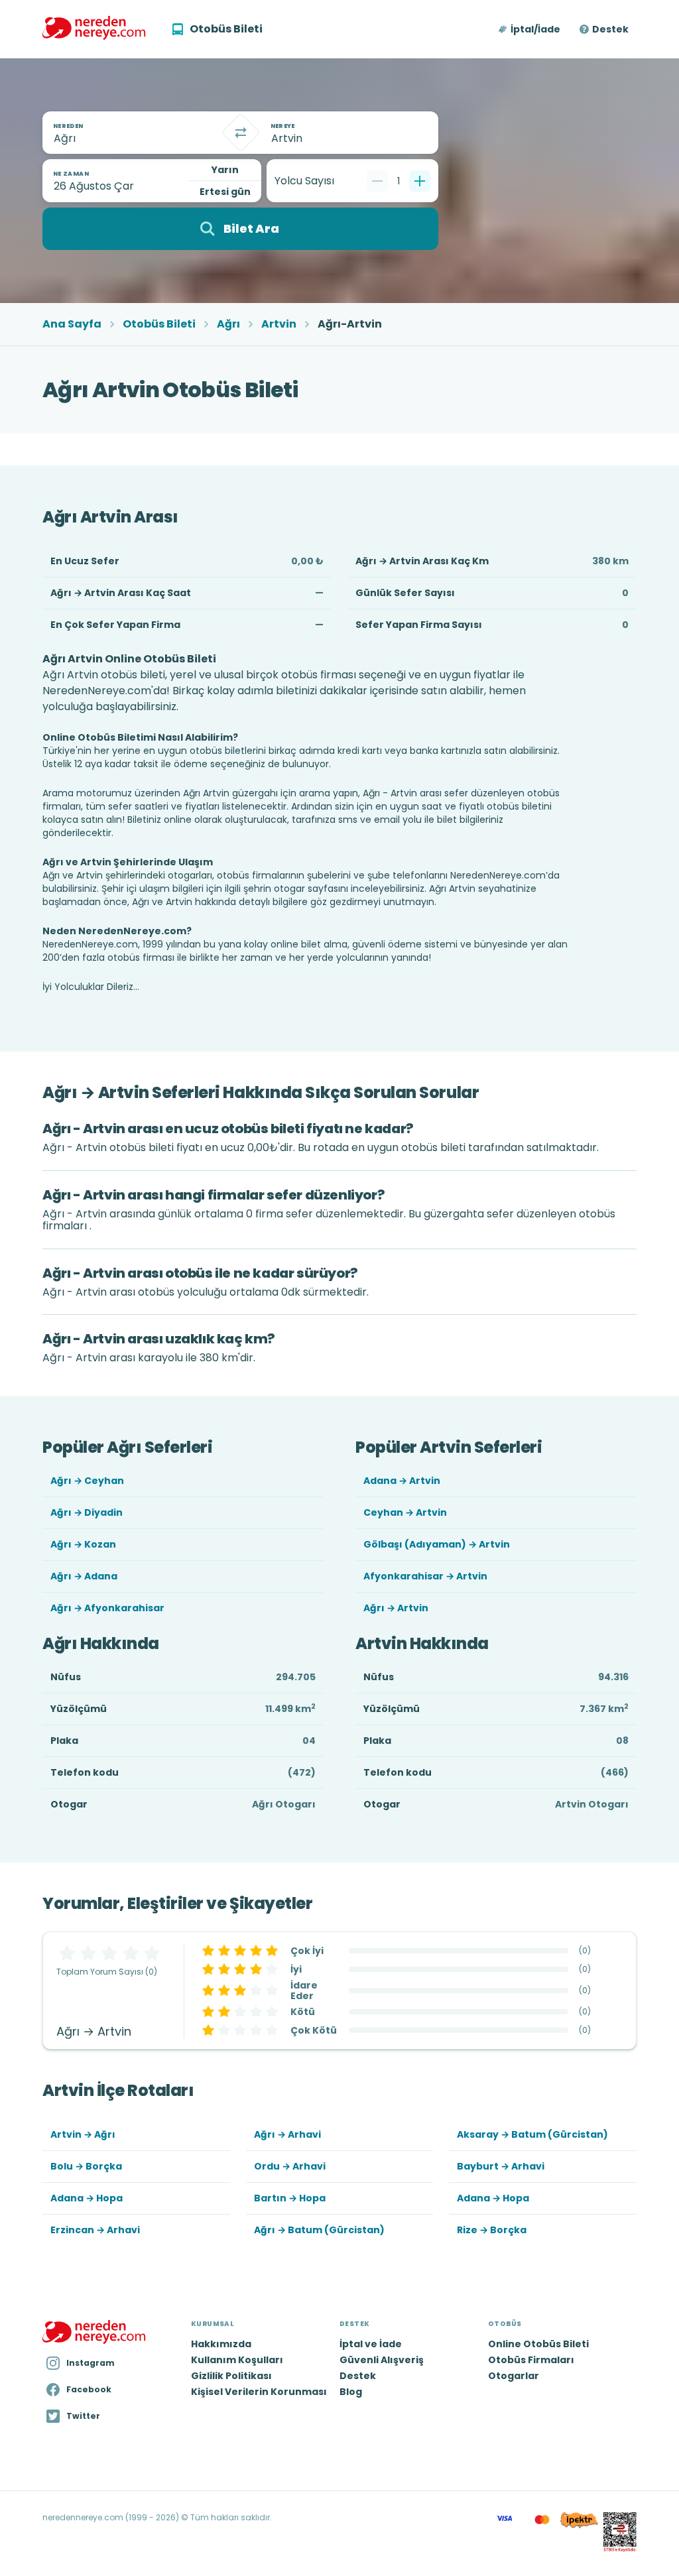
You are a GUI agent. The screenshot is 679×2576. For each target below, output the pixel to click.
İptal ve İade (371, 2344)
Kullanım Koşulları (237, 2360)
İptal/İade (535, 29)
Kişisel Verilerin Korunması (259, 2392)
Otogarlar (514, 2376)
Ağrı (228, 324)
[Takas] (241, 133)
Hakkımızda (221, 2344)
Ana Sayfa (72, 324)
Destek (610, 29)
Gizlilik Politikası (231, 2376)
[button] (530, 29)
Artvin (279, 324)
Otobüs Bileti (159, 324)
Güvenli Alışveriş (382, 2360)
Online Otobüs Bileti (538, 2344)
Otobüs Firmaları (531, 2360)
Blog (351, 2392)
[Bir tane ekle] (420, 181)
